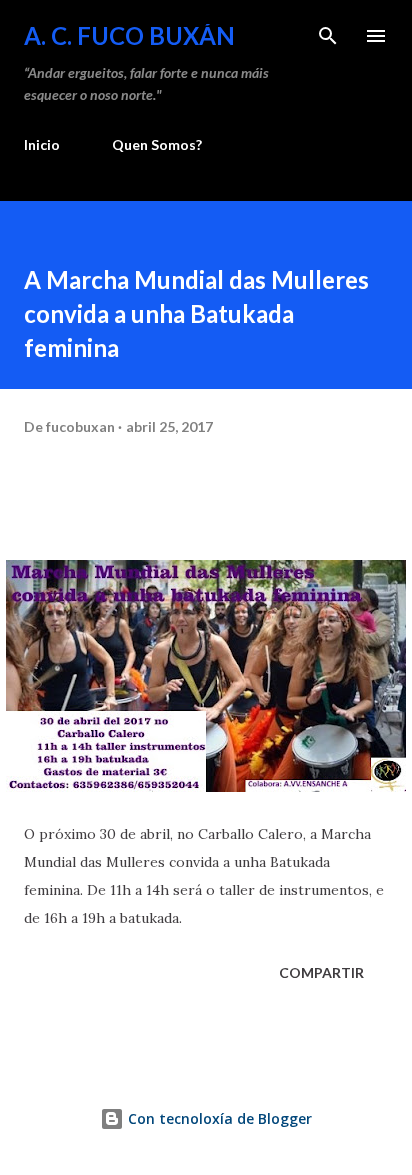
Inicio (42, 144)
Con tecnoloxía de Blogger (218, 1118)
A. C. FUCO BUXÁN (129, 35)
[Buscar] (328, 36)
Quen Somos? (157, 144)
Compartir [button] (321, 972)
